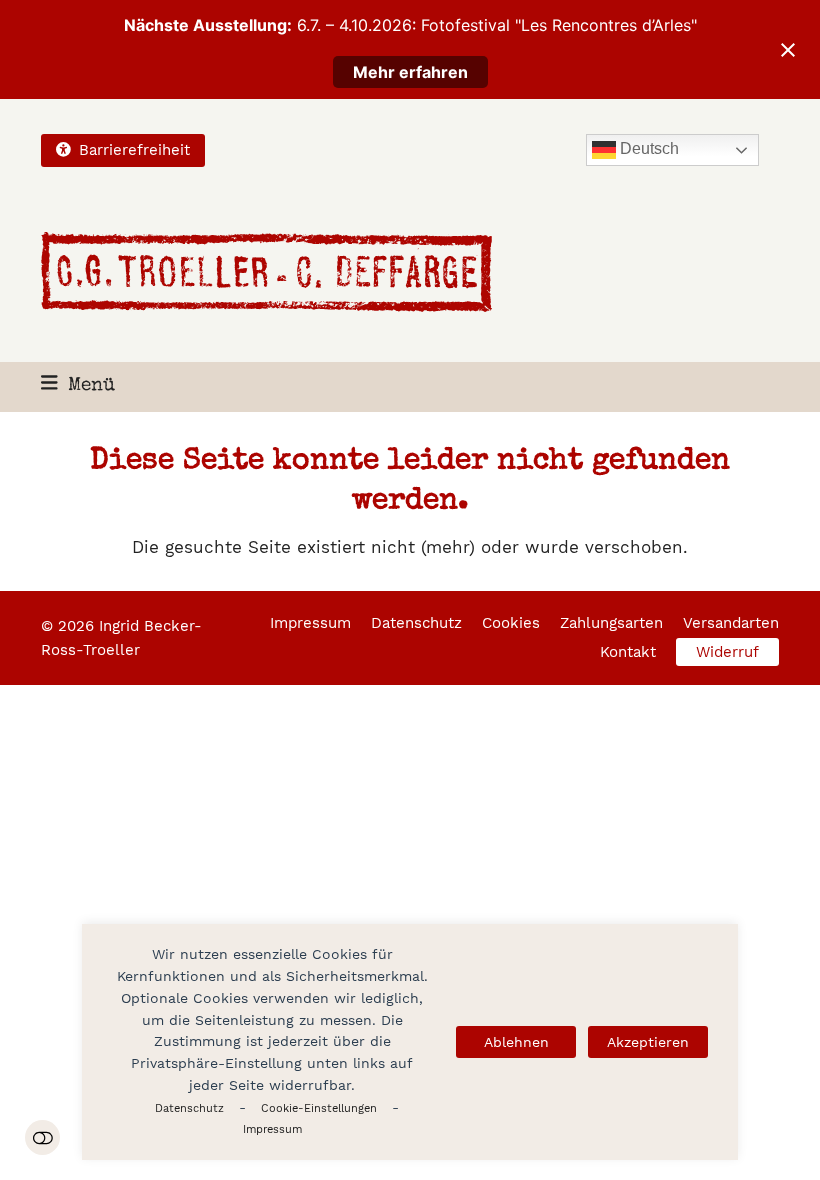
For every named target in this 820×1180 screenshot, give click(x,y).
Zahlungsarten (611, 623)
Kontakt (628, 652)
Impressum (272, 1129)
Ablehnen (516, 1042)
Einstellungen (42, 1137)
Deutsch (647, 149)
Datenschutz (189, 1108)
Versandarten (731, 623)
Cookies (511, 623)
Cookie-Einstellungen (319, 1108)
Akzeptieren (648, 1042)
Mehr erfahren (410, 72)
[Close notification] (788, 50)
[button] (78, 386)
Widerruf (727, 652)
